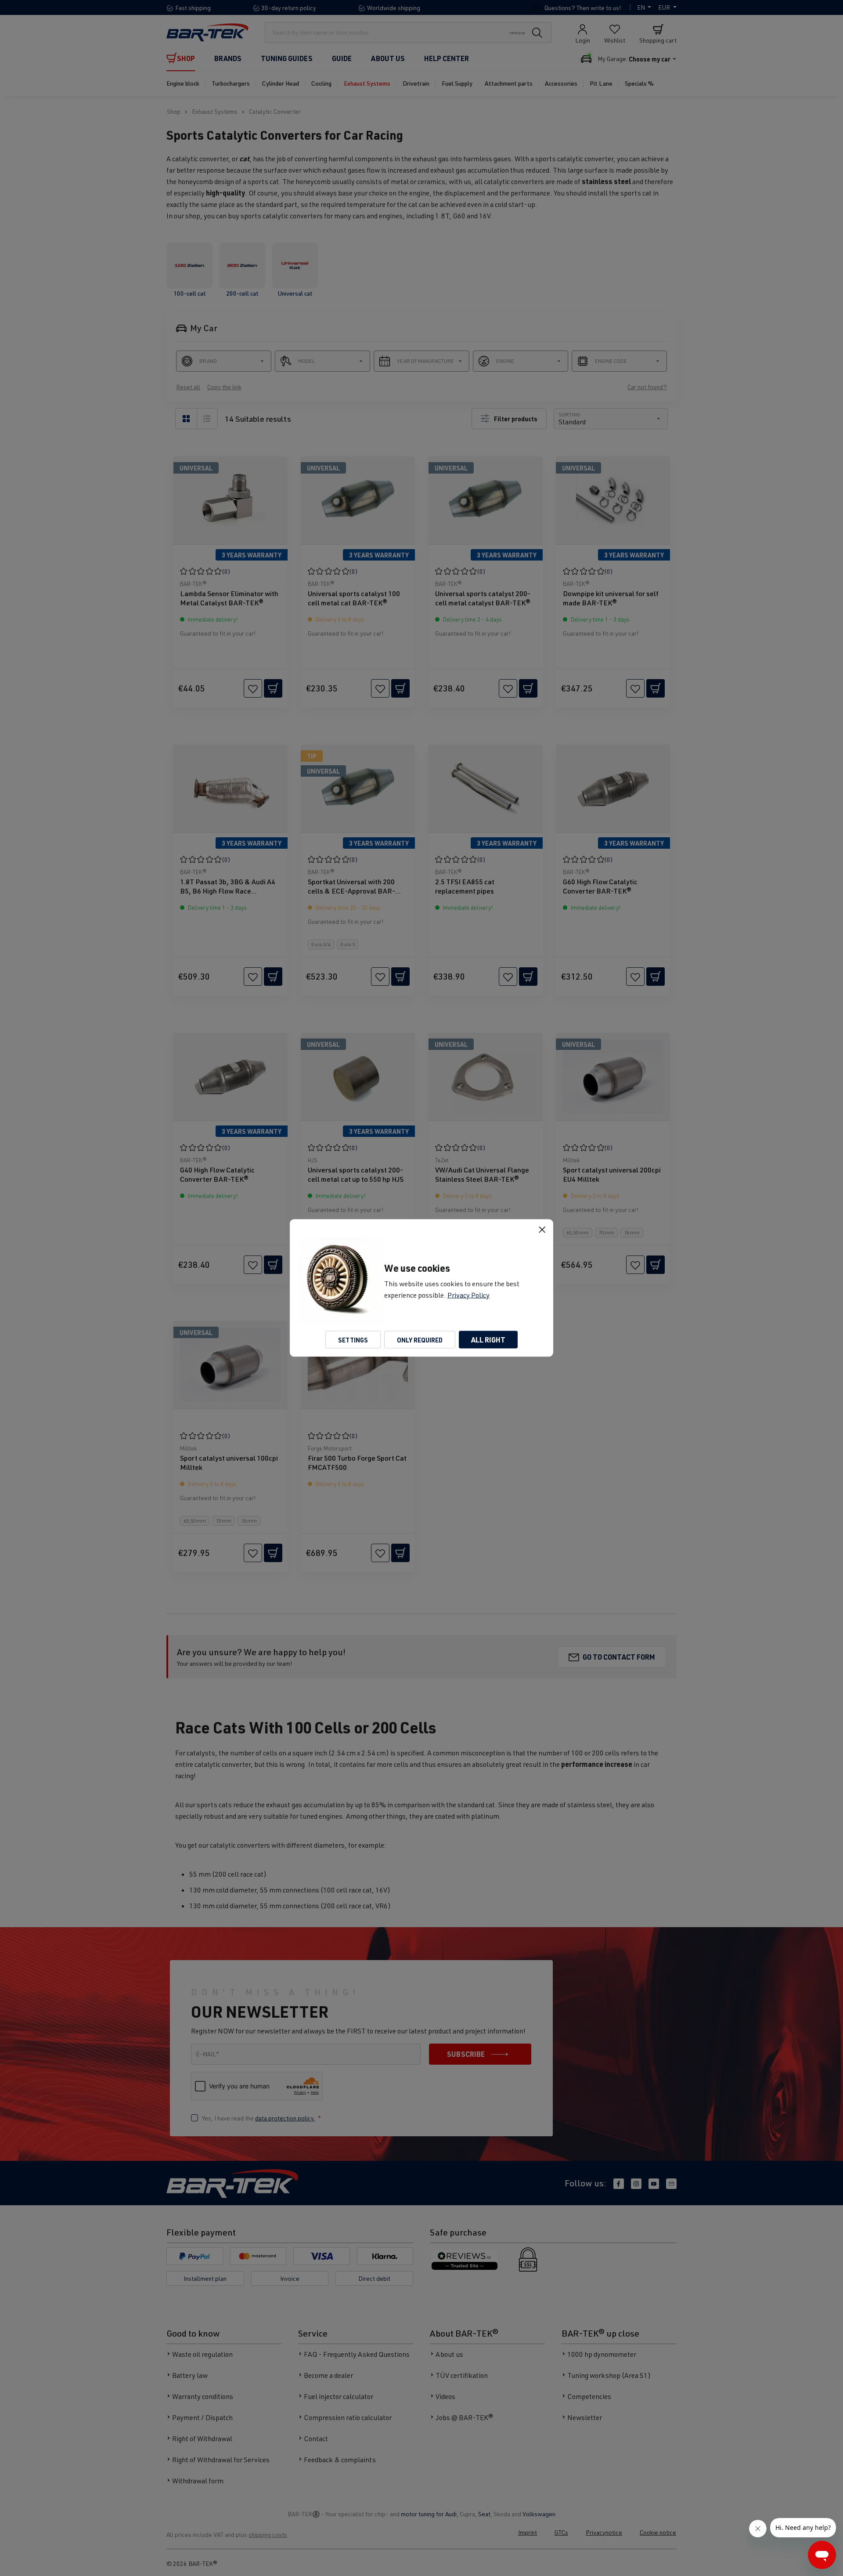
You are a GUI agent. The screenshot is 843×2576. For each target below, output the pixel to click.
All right (488, 1340)
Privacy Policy (468, 1295)
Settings (353, 1340)
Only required (420, 1340)
